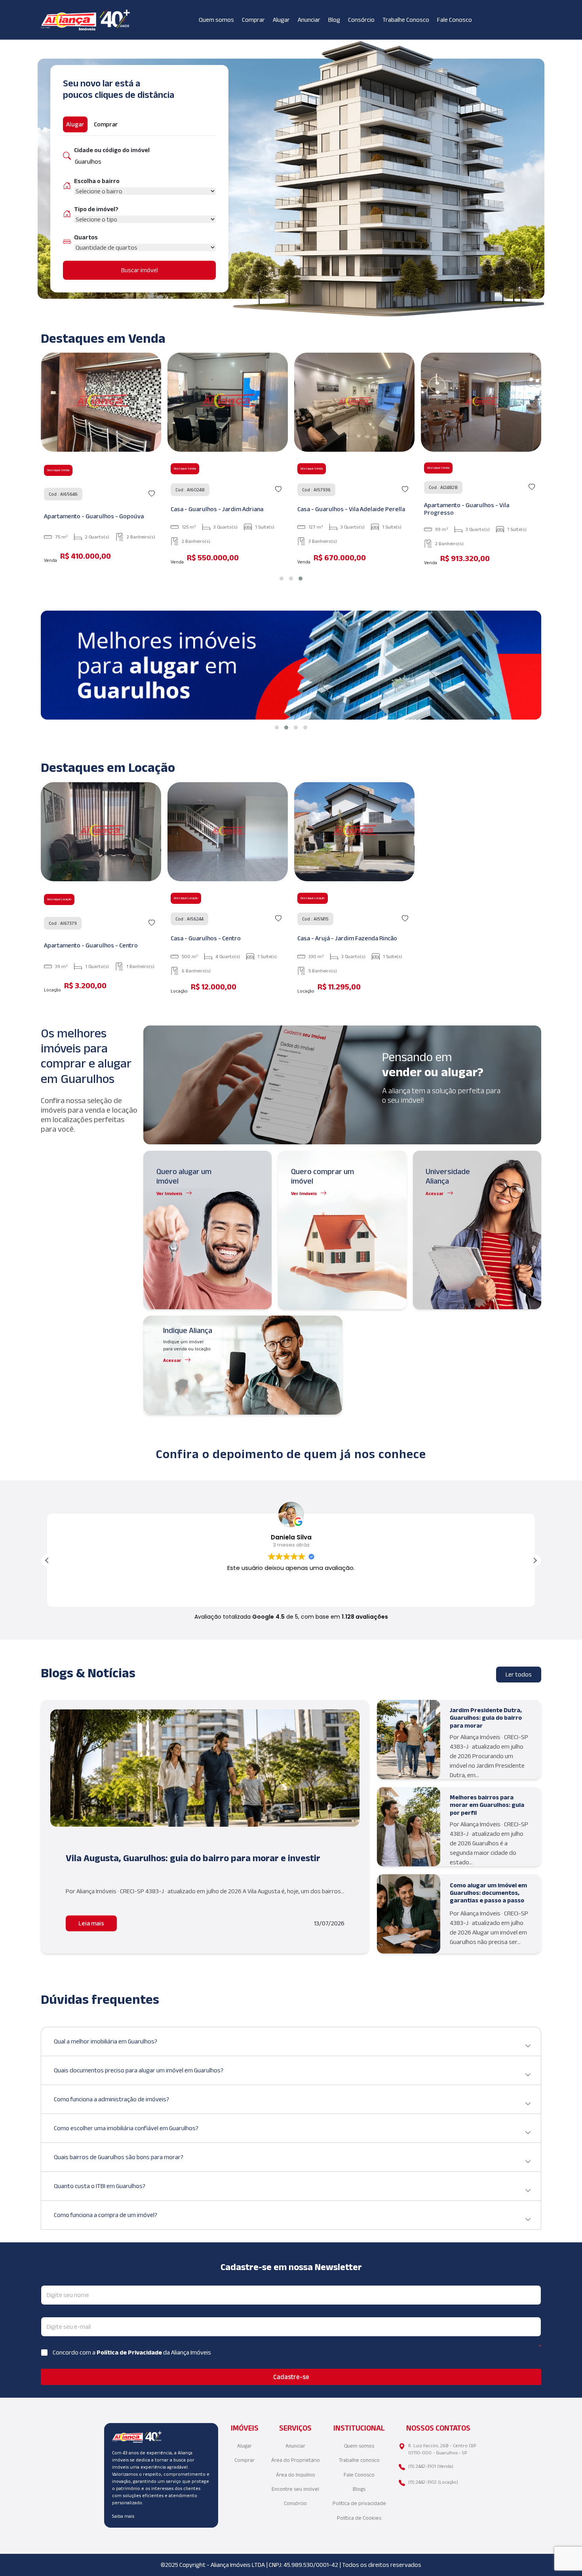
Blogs (359, 2489)
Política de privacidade (359, 2503)
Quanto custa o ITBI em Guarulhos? (100, 2186)
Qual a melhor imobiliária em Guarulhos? (106, 2041)
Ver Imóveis (169, 1193)
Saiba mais (123, 2516)
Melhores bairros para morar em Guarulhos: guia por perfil (487, 1805)
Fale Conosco (455, 20)
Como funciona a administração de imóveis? (111, 2099)
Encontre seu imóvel (295, 2489)
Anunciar (309, 20)
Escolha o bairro (97, 181)
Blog (334, 20)
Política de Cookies (359, 2518)
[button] (281, 579)
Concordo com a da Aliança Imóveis (132, 2352)
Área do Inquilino (296, 2475)
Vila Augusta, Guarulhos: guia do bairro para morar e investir (193, 1858)
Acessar (435, 1193)
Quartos (86, 237)
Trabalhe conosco (359, 2460)
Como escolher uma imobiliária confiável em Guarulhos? (126, 2128)
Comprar (253, 20)
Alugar (281, 20)
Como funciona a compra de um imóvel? (106, 2215)
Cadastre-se (291, 2377)
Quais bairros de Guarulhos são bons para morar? (119, 2157)
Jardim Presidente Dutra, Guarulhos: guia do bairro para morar (486, 1718)
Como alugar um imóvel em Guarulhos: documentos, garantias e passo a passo (488, 1893)
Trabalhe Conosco (406, 20)
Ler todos (519, 1674)
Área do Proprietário (296, 2460)
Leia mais (91, 1923)
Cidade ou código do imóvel (112, 150)
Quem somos (216, 20)
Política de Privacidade (130, 2352)
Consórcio (361, 20)
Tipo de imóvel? (96, 209)
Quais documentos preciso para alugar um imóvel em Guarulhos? (139, 2070)
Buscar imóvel (140, 270)
